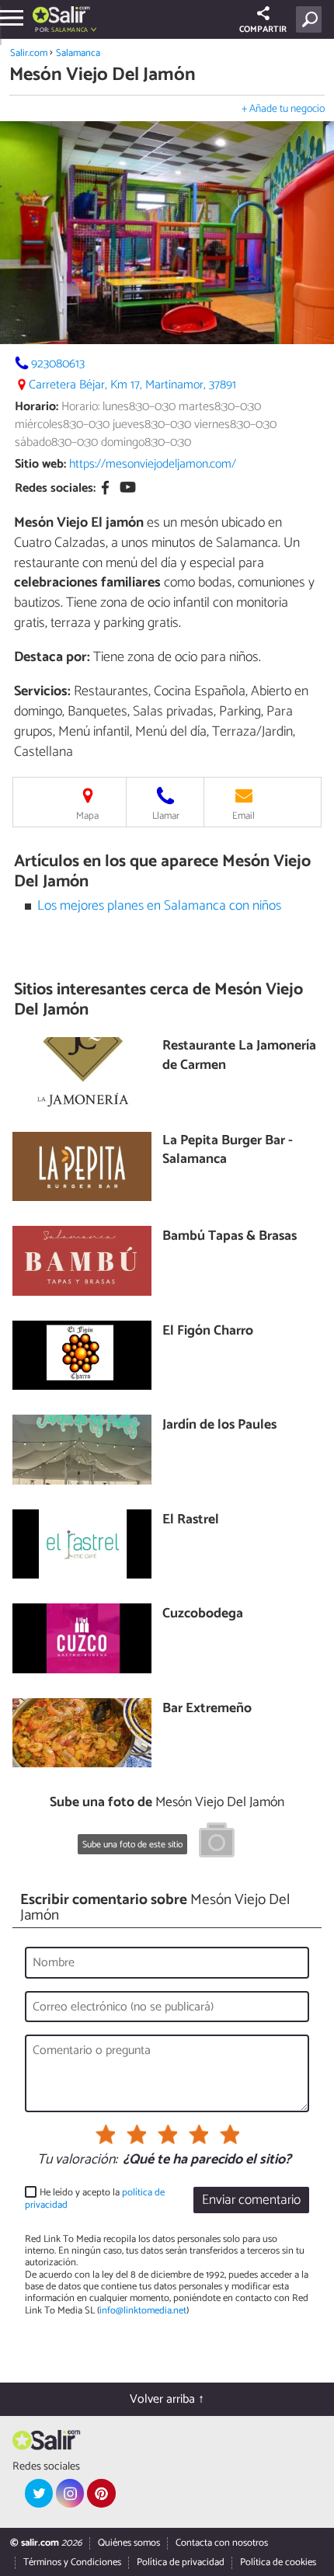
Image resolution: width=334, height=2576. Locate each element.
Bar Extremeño (207, 1709)
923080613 (58, 364)
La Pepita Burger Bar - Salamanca (228, 1151)
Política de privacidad (181, 2562)
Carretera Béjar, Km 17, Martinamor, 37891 (132, 385)
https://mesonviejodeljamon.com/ (153, 464)
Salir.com (29, 53)
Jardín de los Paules (219, 1426)
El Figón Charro (208, 1332)
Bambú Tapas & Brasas (230, 1237)
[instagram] (70, 2493)
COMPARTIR (263, 30)
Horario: (37, 407)
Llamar (166, 816)
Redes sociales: (55, 488)
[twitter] (39, 2493)
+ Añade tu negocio (283, 109)
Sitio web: (40, 464)
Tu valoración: (77, 2160)
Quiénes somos (129, 2543)
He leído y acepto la (95, 2199)
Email (244, 816)
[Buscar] (312, 19)
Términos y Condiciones (72, 2562)
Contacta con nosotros (222, 2543)
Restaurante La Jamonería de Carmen (239, 1056)
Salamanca (78, 53)
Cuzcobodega (203, 1615)
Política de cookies (278, 2562)
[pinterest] (101, 2493)
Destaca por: (52, 657)
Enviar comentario (251, 2200)
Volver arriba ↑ (167, 2399)
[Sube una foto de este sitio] (217, 1843)
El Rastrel (191, 1521)
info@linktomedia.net (143, 2311)
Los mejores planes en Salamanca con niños (159, 906)
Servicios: (42, 691)
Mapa (87, 816)
